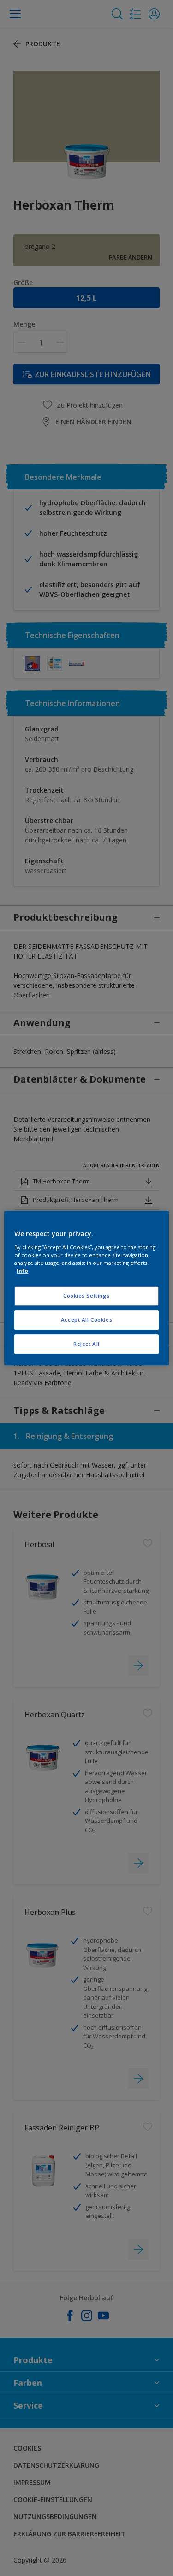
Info (22, 1271)
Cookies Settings (86, 1296)
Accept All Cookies (86, 1320)
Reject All (86, 1344)
